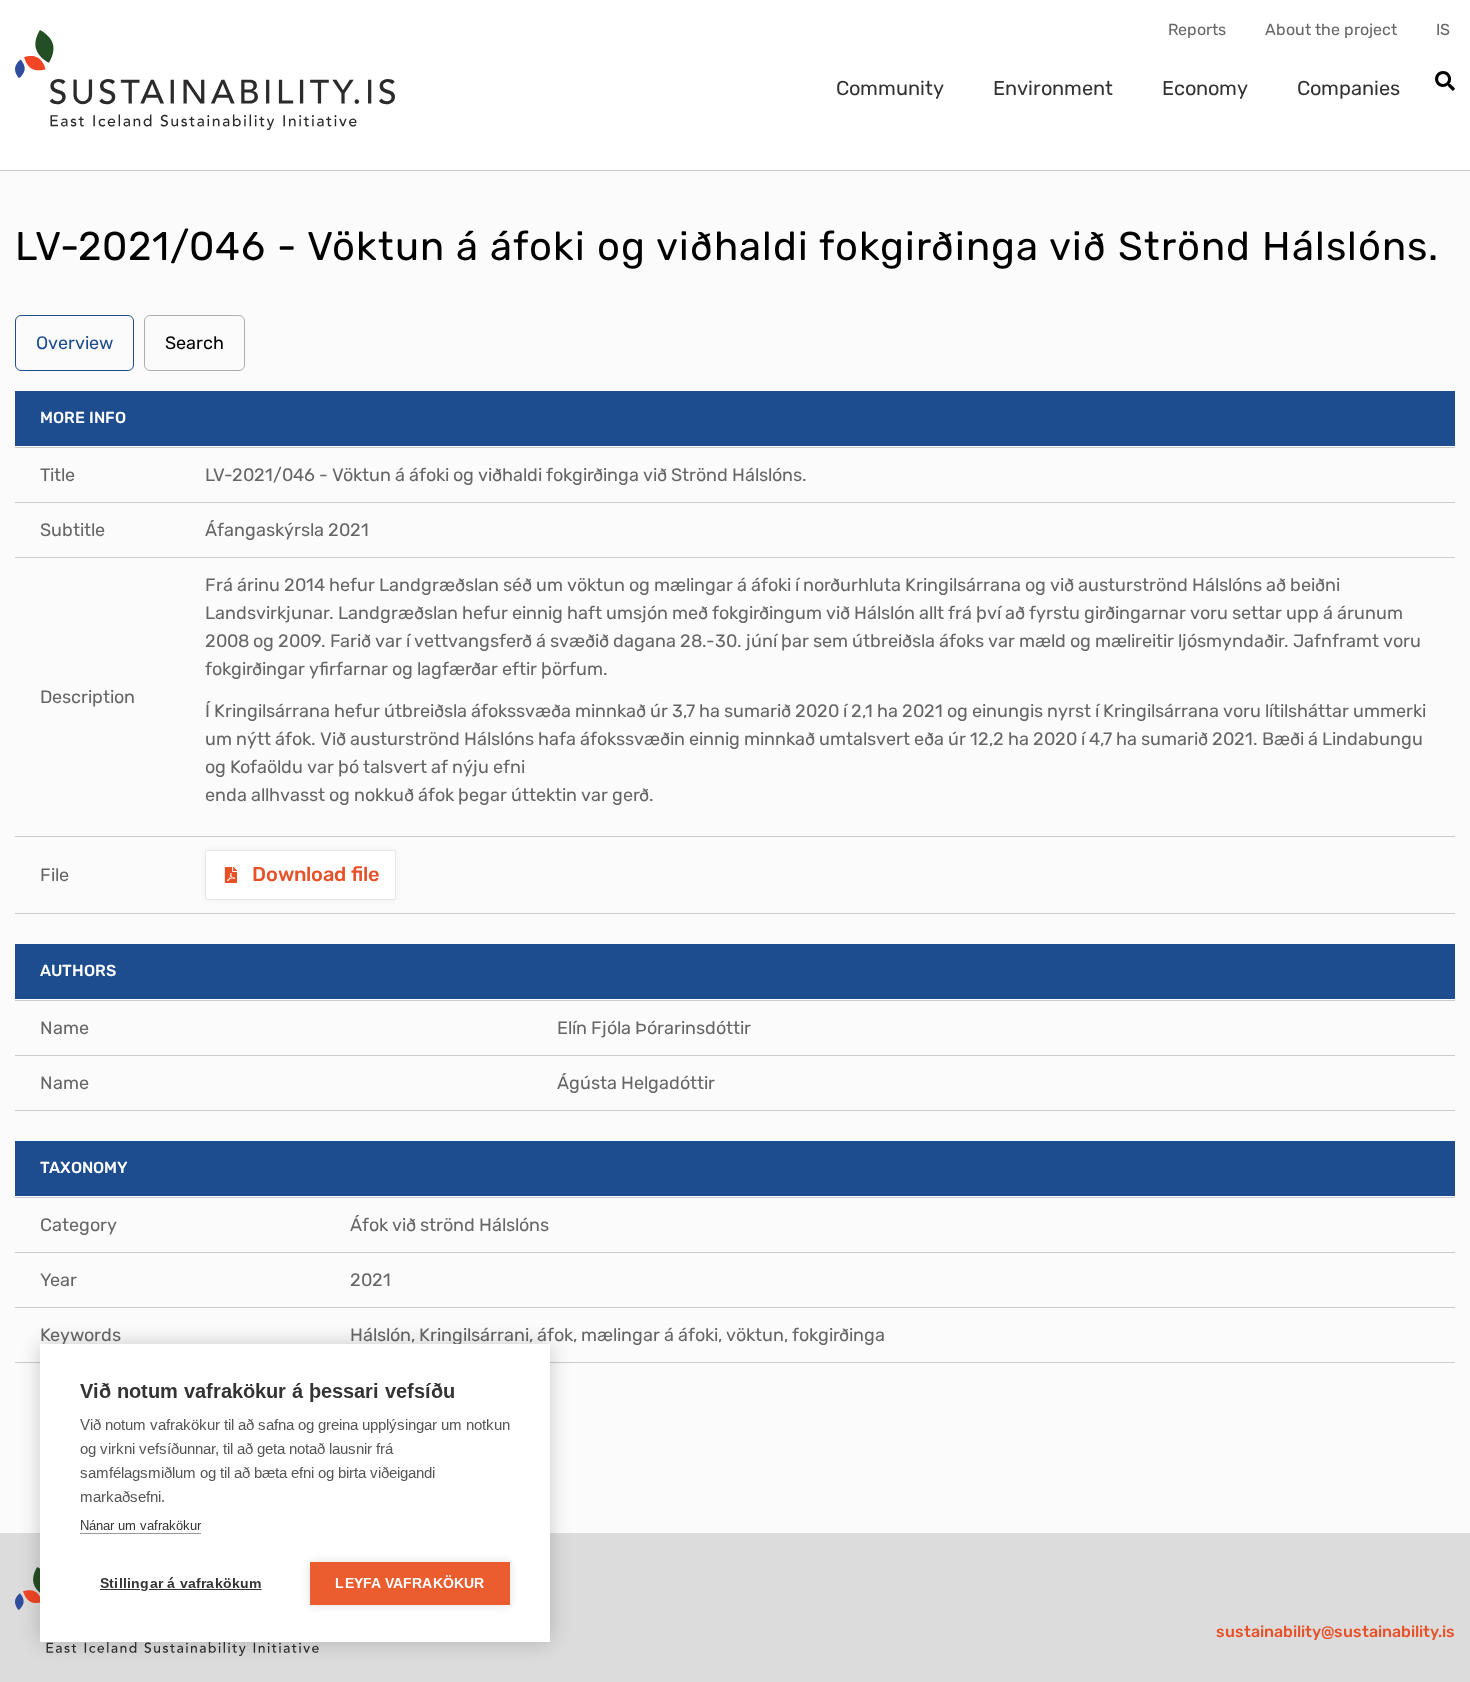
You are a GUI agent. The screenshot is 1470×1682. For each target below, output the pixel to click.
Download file (313, 874)
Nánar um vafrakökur (140, 1525)
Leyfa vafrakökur (409, 1583)
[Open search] (1444, 82)
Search (194, 343)
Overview (74, 343)
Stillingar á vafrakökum (181, 1583)
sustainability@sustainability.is (1335, 1631)
